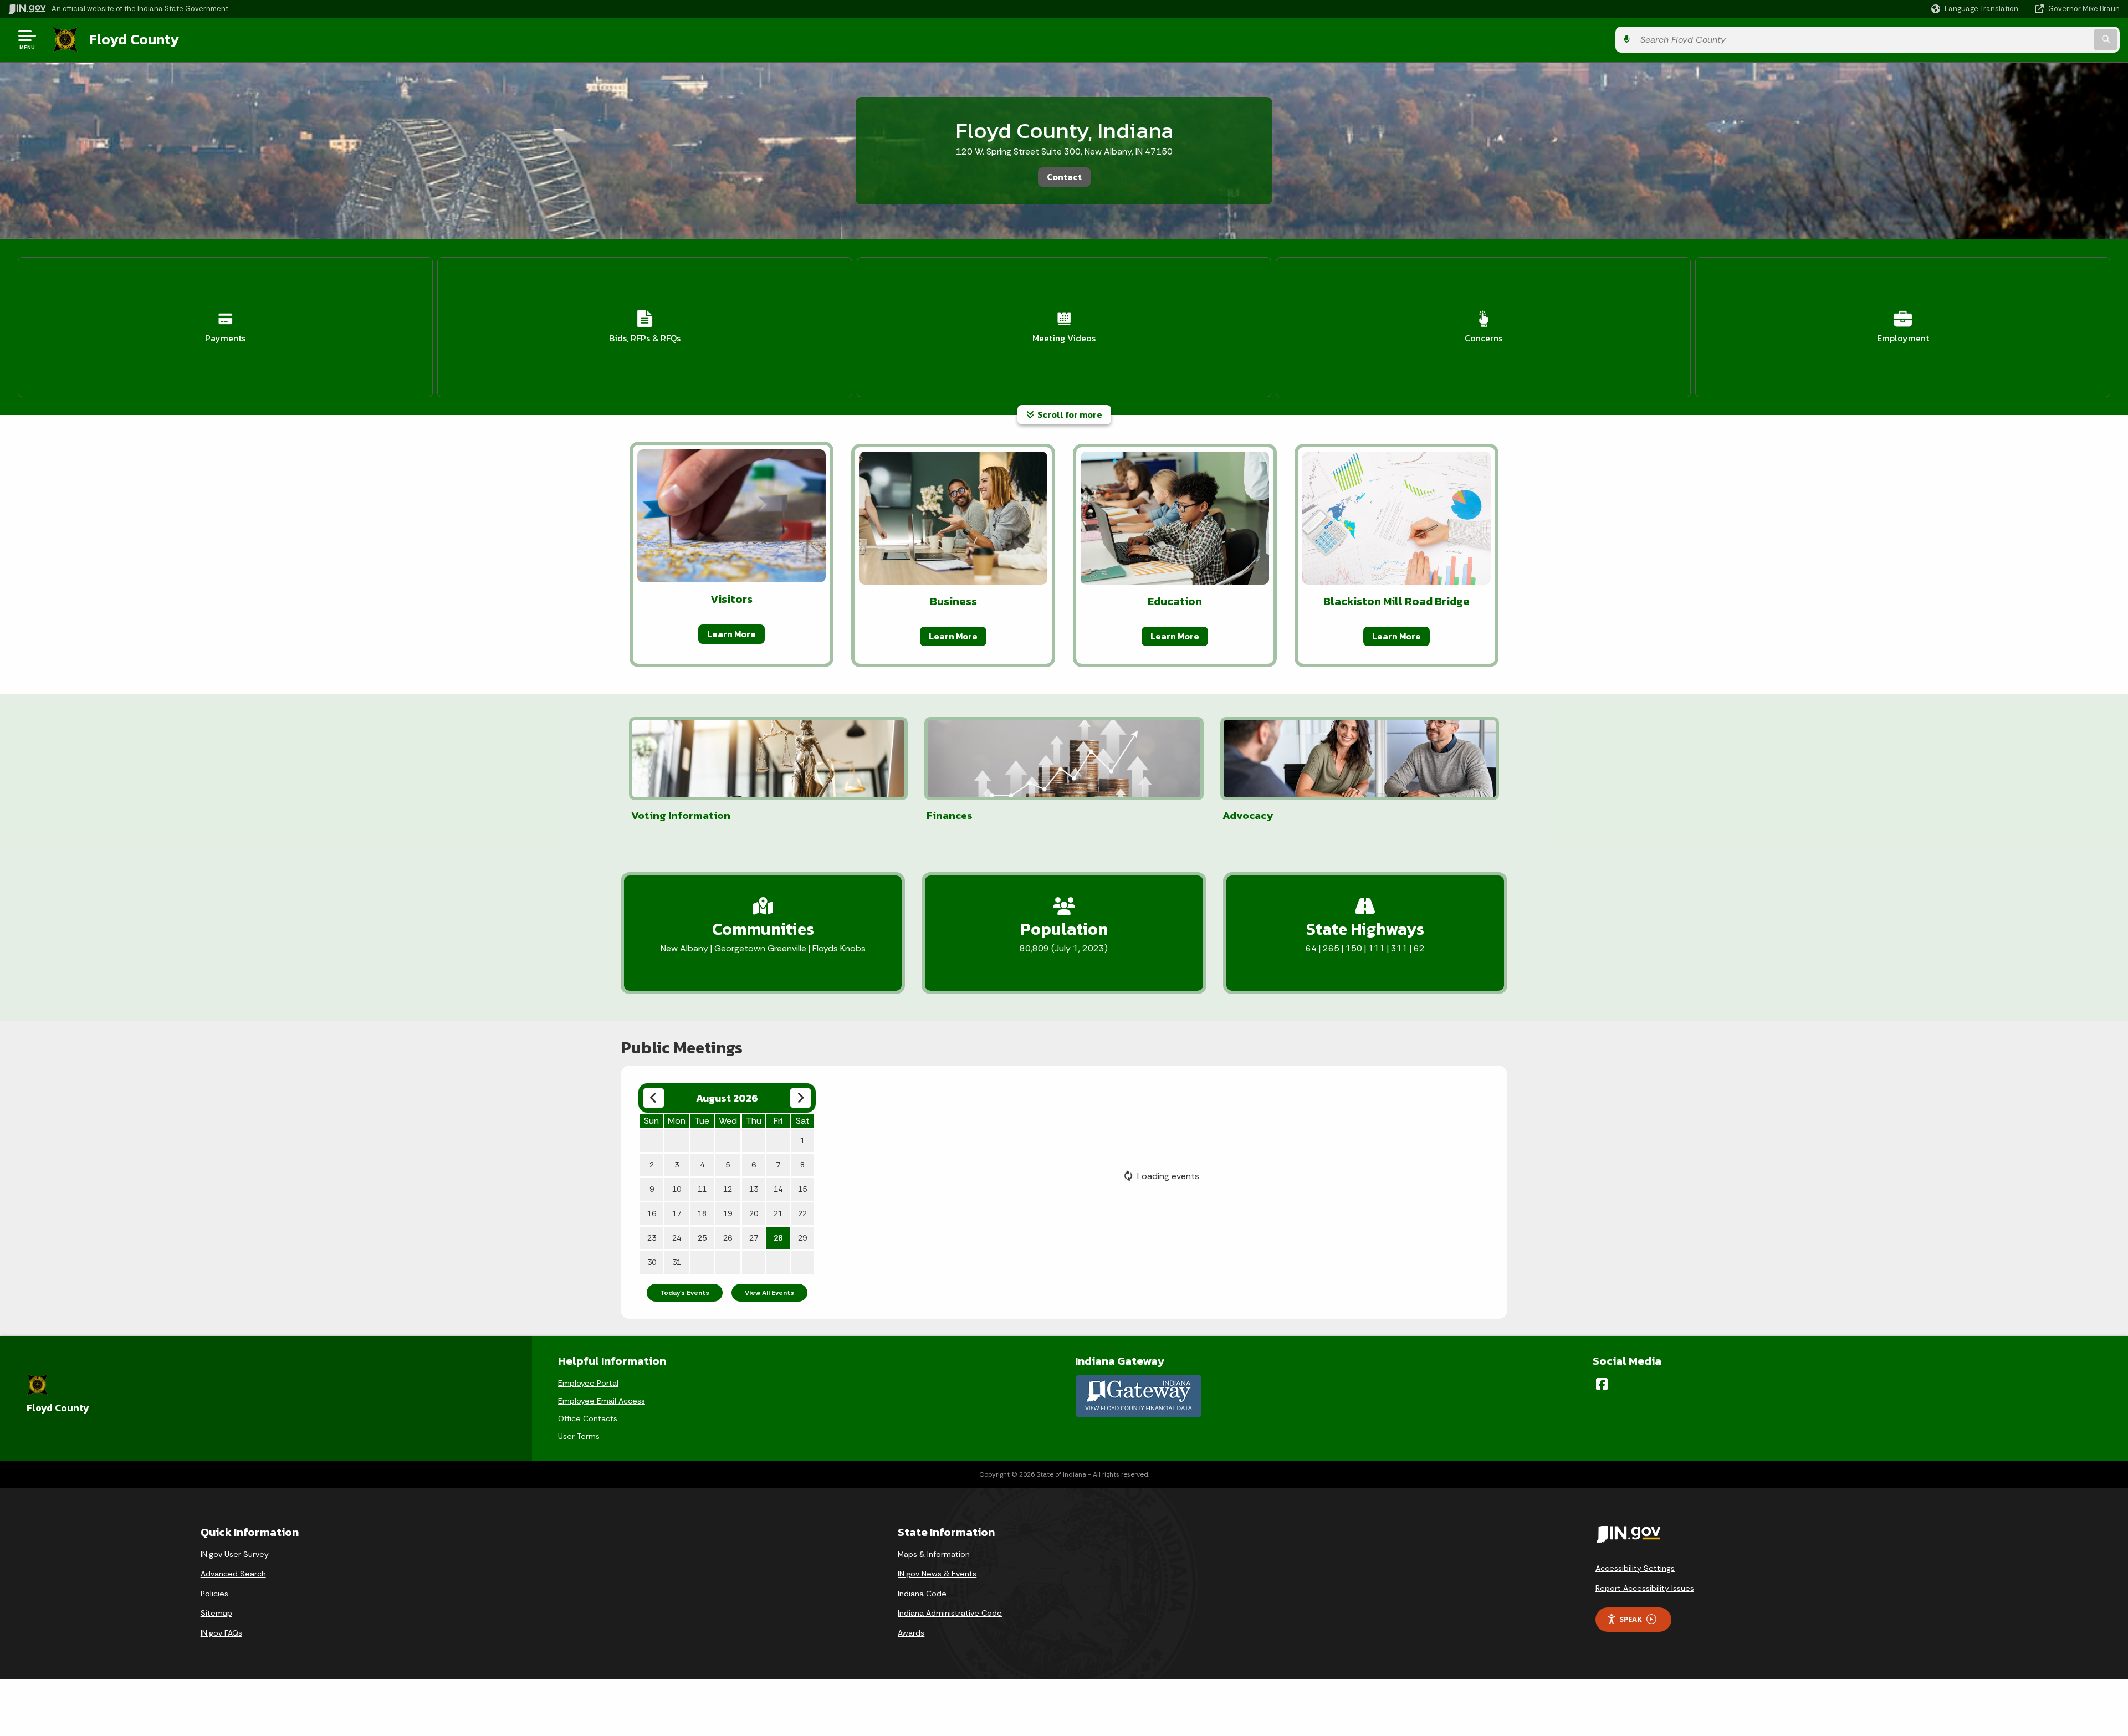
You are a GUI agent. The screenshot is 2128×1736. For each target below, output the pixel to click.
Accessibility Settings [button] (1635, 1568)
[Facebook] (1602, 1384)
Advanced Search (233, 1574)
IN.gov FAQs (221, 1633)
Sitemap (216, 1613)
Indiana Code (922, 1594)
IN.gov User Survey (235, 1554)
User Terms (579, 1436)
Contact (1064, 177)
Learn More (731, 634)
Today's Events (685, 1293)
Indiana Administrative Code (950, 1613)
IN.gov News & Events (937, 1574)
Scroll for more (1068, 414)
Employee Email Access (602, 1401)
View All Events (769, 1293)
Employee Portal (588, 1383)
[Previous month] (654, 1098)
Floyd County (134, 39)
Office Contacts (588, 1418)
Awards (911, 1633)
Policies (214, 1594)
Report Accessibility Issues (1645, 1588)
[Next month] (800, 1098)
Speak (1631, 1619)
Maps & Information (934, 1554)
